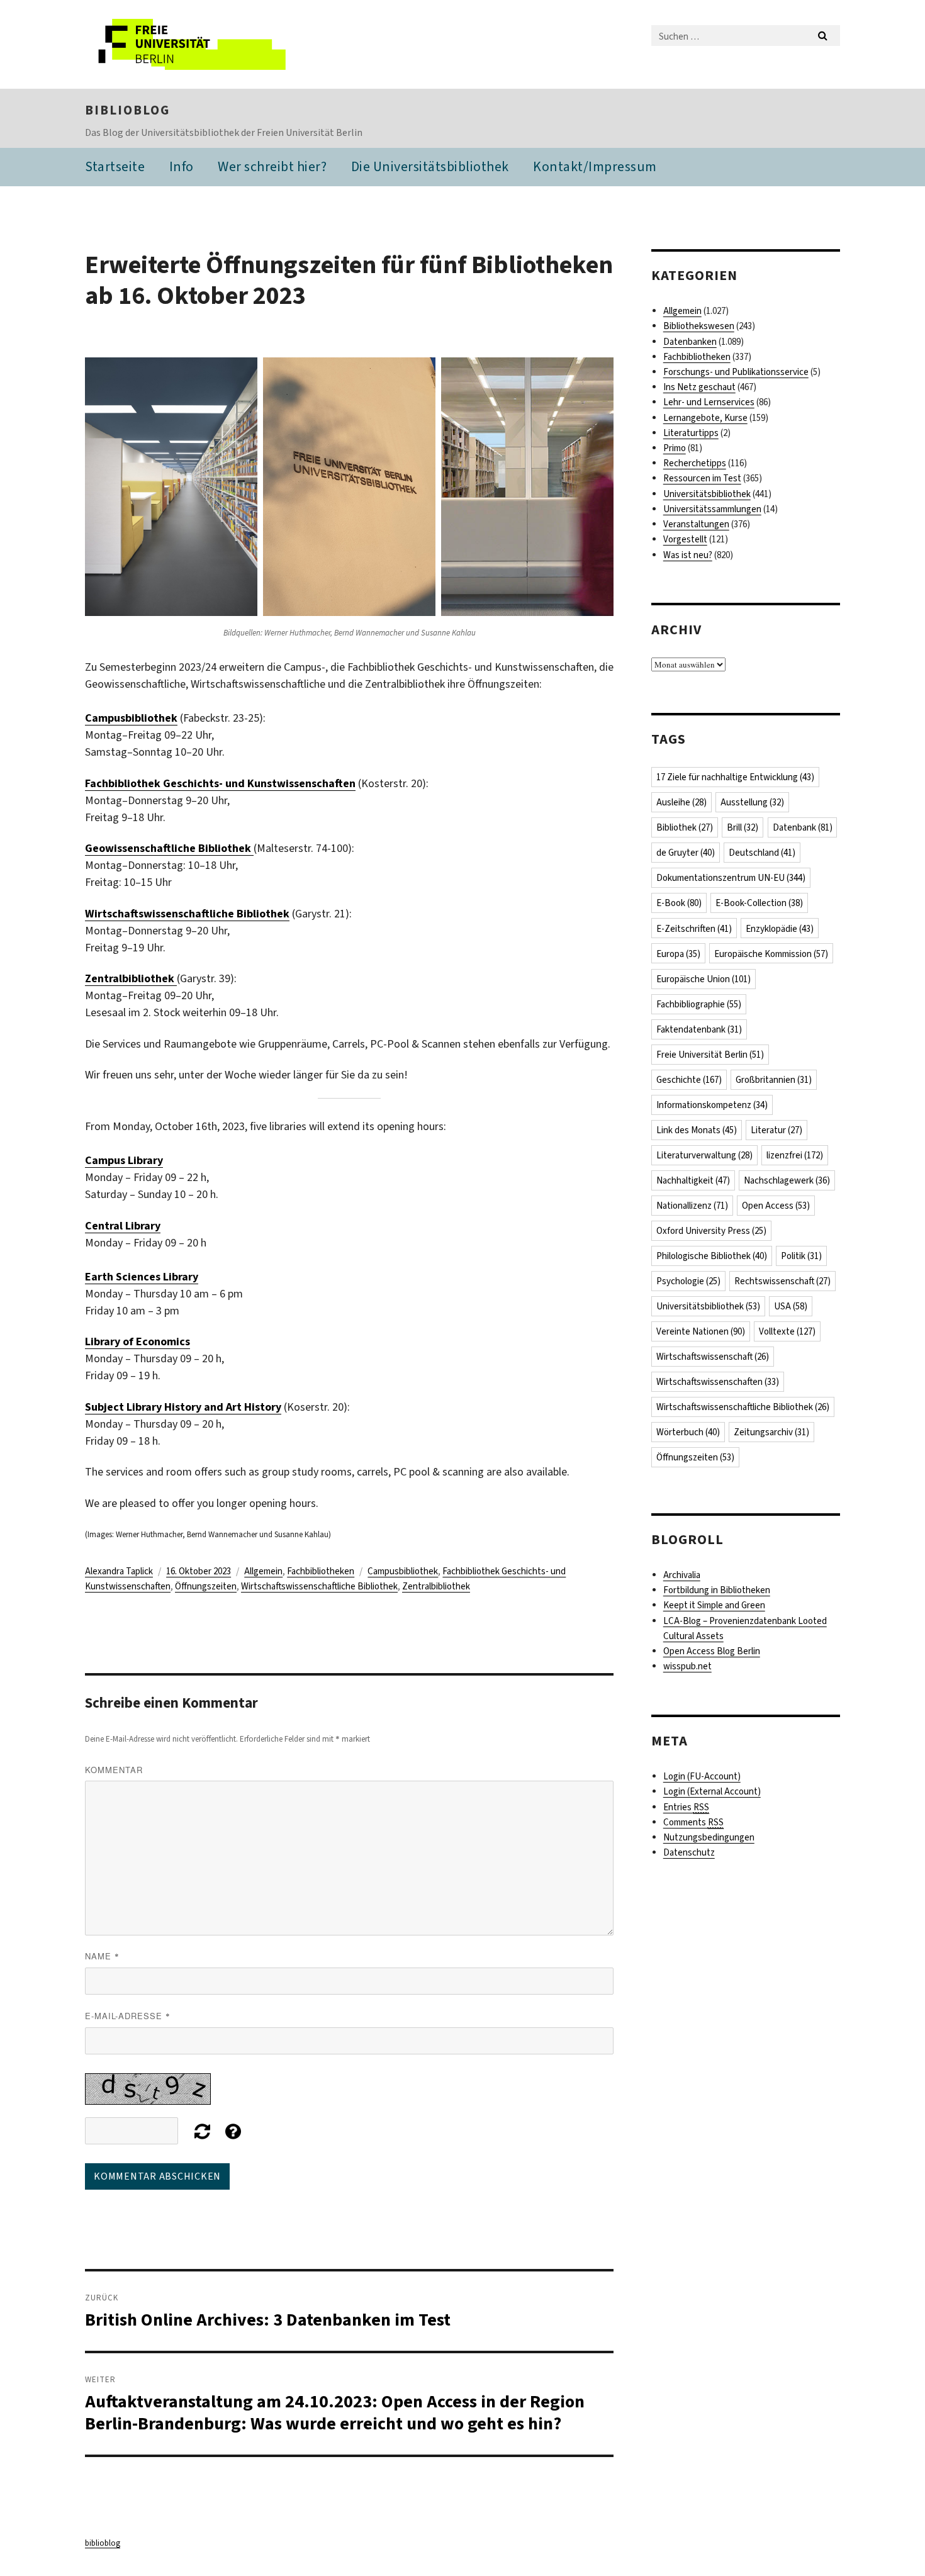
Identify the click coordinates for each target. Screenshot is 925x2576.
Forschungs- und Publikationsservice (736, 372)
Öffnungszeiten (206, 1586)
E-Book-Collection (759, 903)
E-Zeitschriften (694, 929)
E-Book (679, 903)
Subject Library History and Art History (183, 1407)
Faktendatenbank (699, 1029)
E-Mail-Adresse (128, 2016)
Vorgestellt (685, 539)
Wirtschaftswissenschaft (713, 1357)
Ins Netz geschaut (699, 387)
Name (102, 1956)
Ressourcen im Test (702, 478)
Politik (801, 1256)
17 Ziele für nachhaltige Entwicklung (735, 777)
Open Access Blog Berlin (712, 1651)
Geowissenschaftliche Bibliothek (169, 848)
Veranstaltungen (696, 524)
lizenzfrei (795, 1155)
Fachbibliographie (699, 1004)
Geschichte (689, 1080)
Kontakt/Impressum (595, 166)
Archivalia (682, 1575)
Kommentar (114, 1770)
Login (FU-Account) (702, 1776)
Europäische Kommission (771, 954)
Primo (675, 448)
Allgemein (263, 1571)
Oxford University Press (711, 1231)
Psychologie (688, 1281)
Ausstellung (752, 802)
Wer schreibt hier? (272, 166)
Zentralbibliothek (436, 1586)
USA (791, 1306)
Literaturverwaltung (704, 1155)
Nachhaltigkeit (693, 1180)
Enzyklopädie (780, 929)
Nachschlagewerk (787, 1180)
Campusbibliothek (131, 718)
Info (182, 166)
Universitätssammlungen (712, 509)
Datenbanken (690, 342)
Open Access (776, 1206)
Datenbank (803, 827)
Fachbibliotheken (321, 1571)
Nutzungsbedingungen (709, 1837)
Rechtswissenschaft (782, 1281)
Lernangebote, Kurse (705, 418)
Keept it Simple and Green (714, 1605)
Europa (678, 954)
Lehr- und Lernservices (709, 402)
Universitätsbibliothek (707, 494)
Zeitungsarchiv (771, 1432)
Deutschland (762, 853)
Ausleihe (681, 802)
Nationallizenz (692, 1206)
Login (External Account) (712, 1791)
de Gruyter (686, 853)
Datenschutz (689, 1852)
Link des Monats (697, 1130)
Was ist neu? (688, 555)
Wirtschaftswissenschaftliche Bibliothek (319, 1586)
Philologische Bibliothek (712, 1256)
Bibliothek (685, 827)
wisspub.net (687, 1666)
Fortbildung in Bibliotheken (717, 1590)
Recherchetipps (695, 463)
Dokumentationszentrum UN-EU (731, 878)
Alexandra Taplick (119, 1571)
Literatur (776, 1130)
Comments (693, 1822)
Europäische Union (704, 979)
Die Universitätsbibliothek (430, 166)
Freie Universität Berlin (710, 1055)
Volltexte (787, 1331)
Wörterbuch (688, 1432)
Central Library (123, 1226)
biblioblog (127, 110)
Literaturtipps (691, 433)
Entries (686, 1807)
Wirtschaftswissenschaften (718, 1382)
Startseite (115, 166)
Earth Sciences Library (142, 1277)
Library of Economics (137, 1341)
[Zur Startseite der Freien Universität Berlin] (190, 44)
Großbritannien (774, 1080)
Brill (743, 827)
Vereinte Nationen (701, 1331)
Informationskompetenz (712, 1105)
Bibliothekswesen (699, 326)
